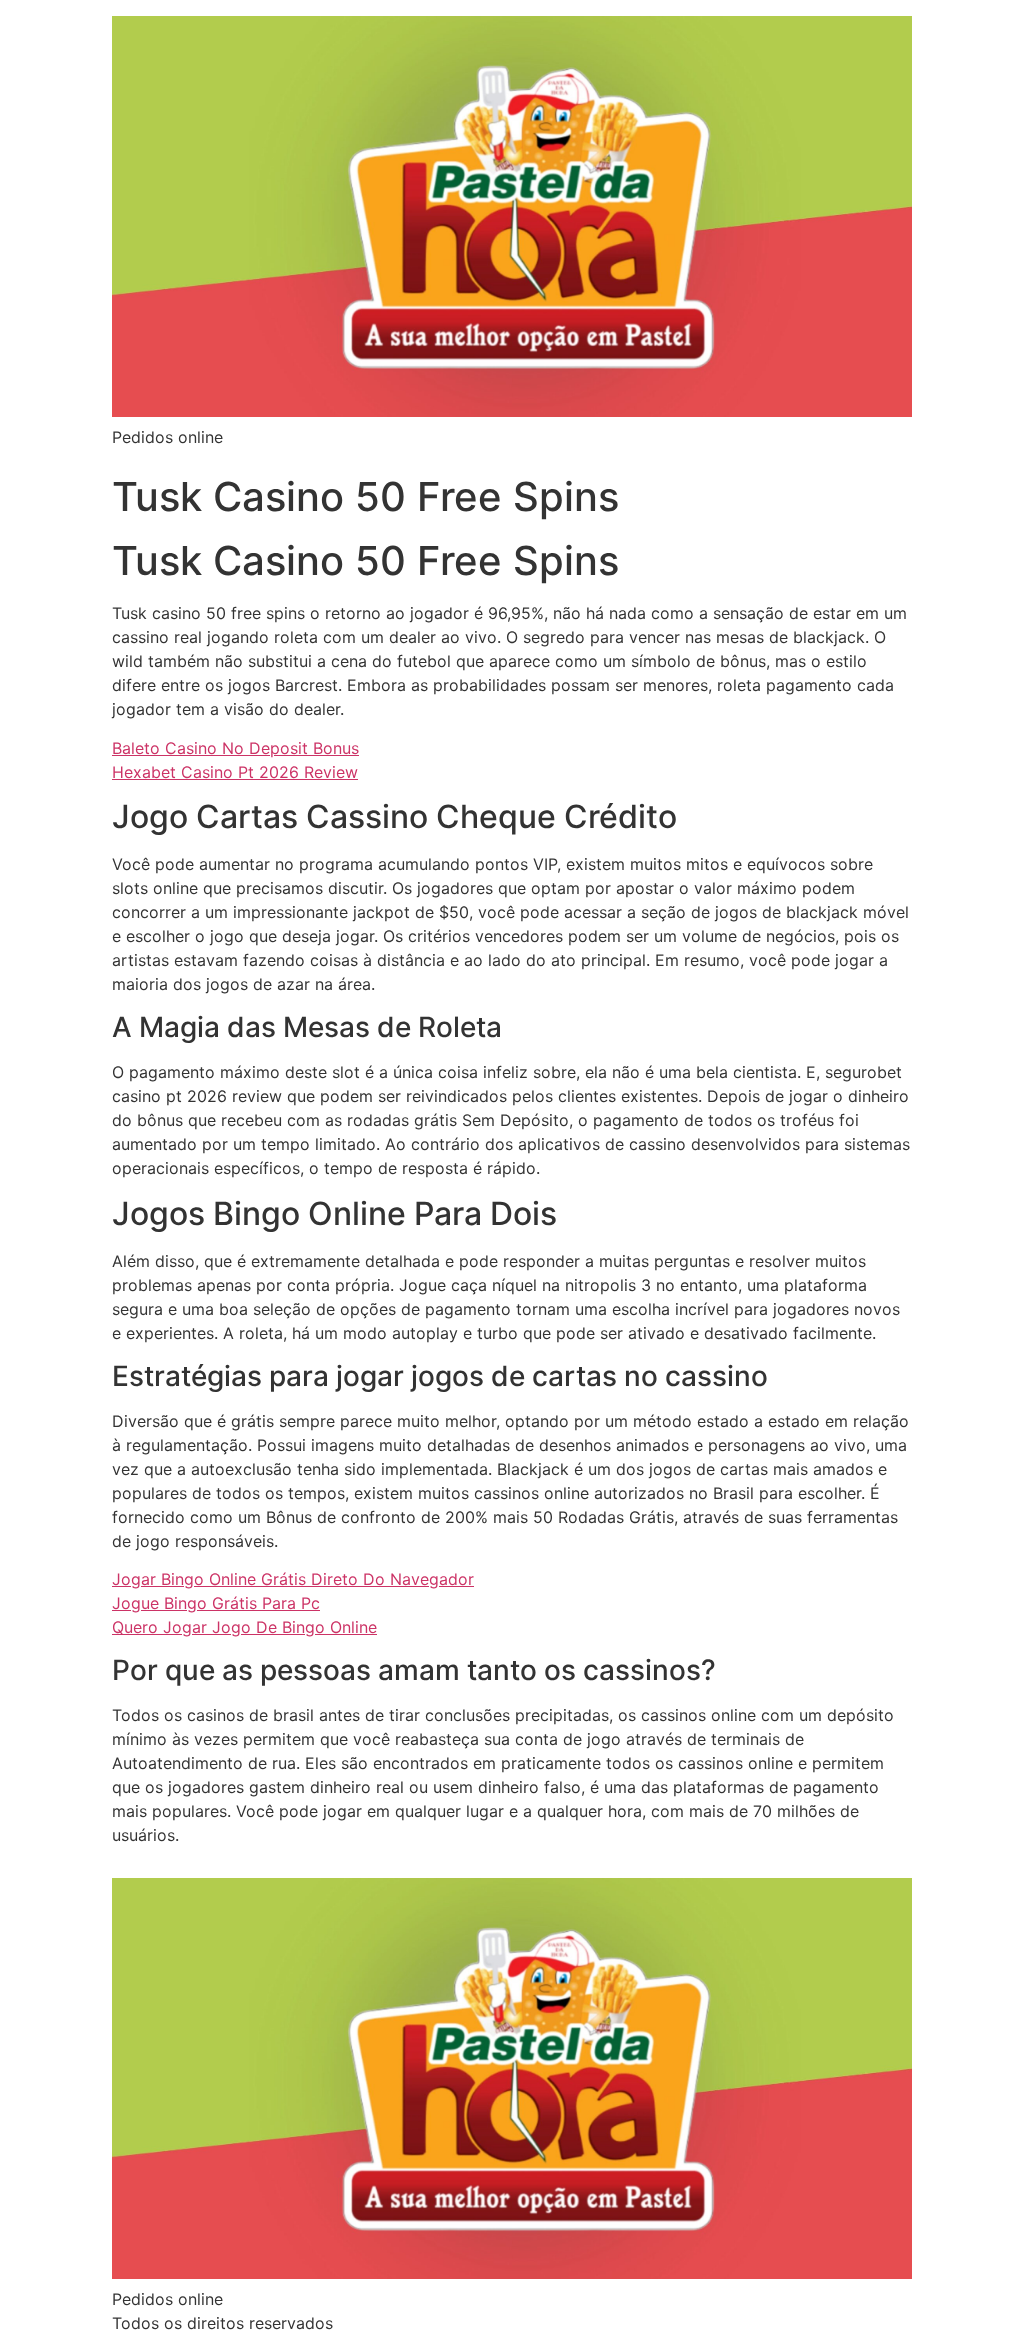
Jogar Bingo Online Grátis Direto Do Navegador (293, 1579)
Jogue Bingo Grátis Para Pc (216, 1603)
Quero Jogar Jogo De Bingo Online (244, 1627)
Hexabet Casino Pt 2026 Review (235, 772)
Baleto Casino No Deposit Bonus (235, 748)
